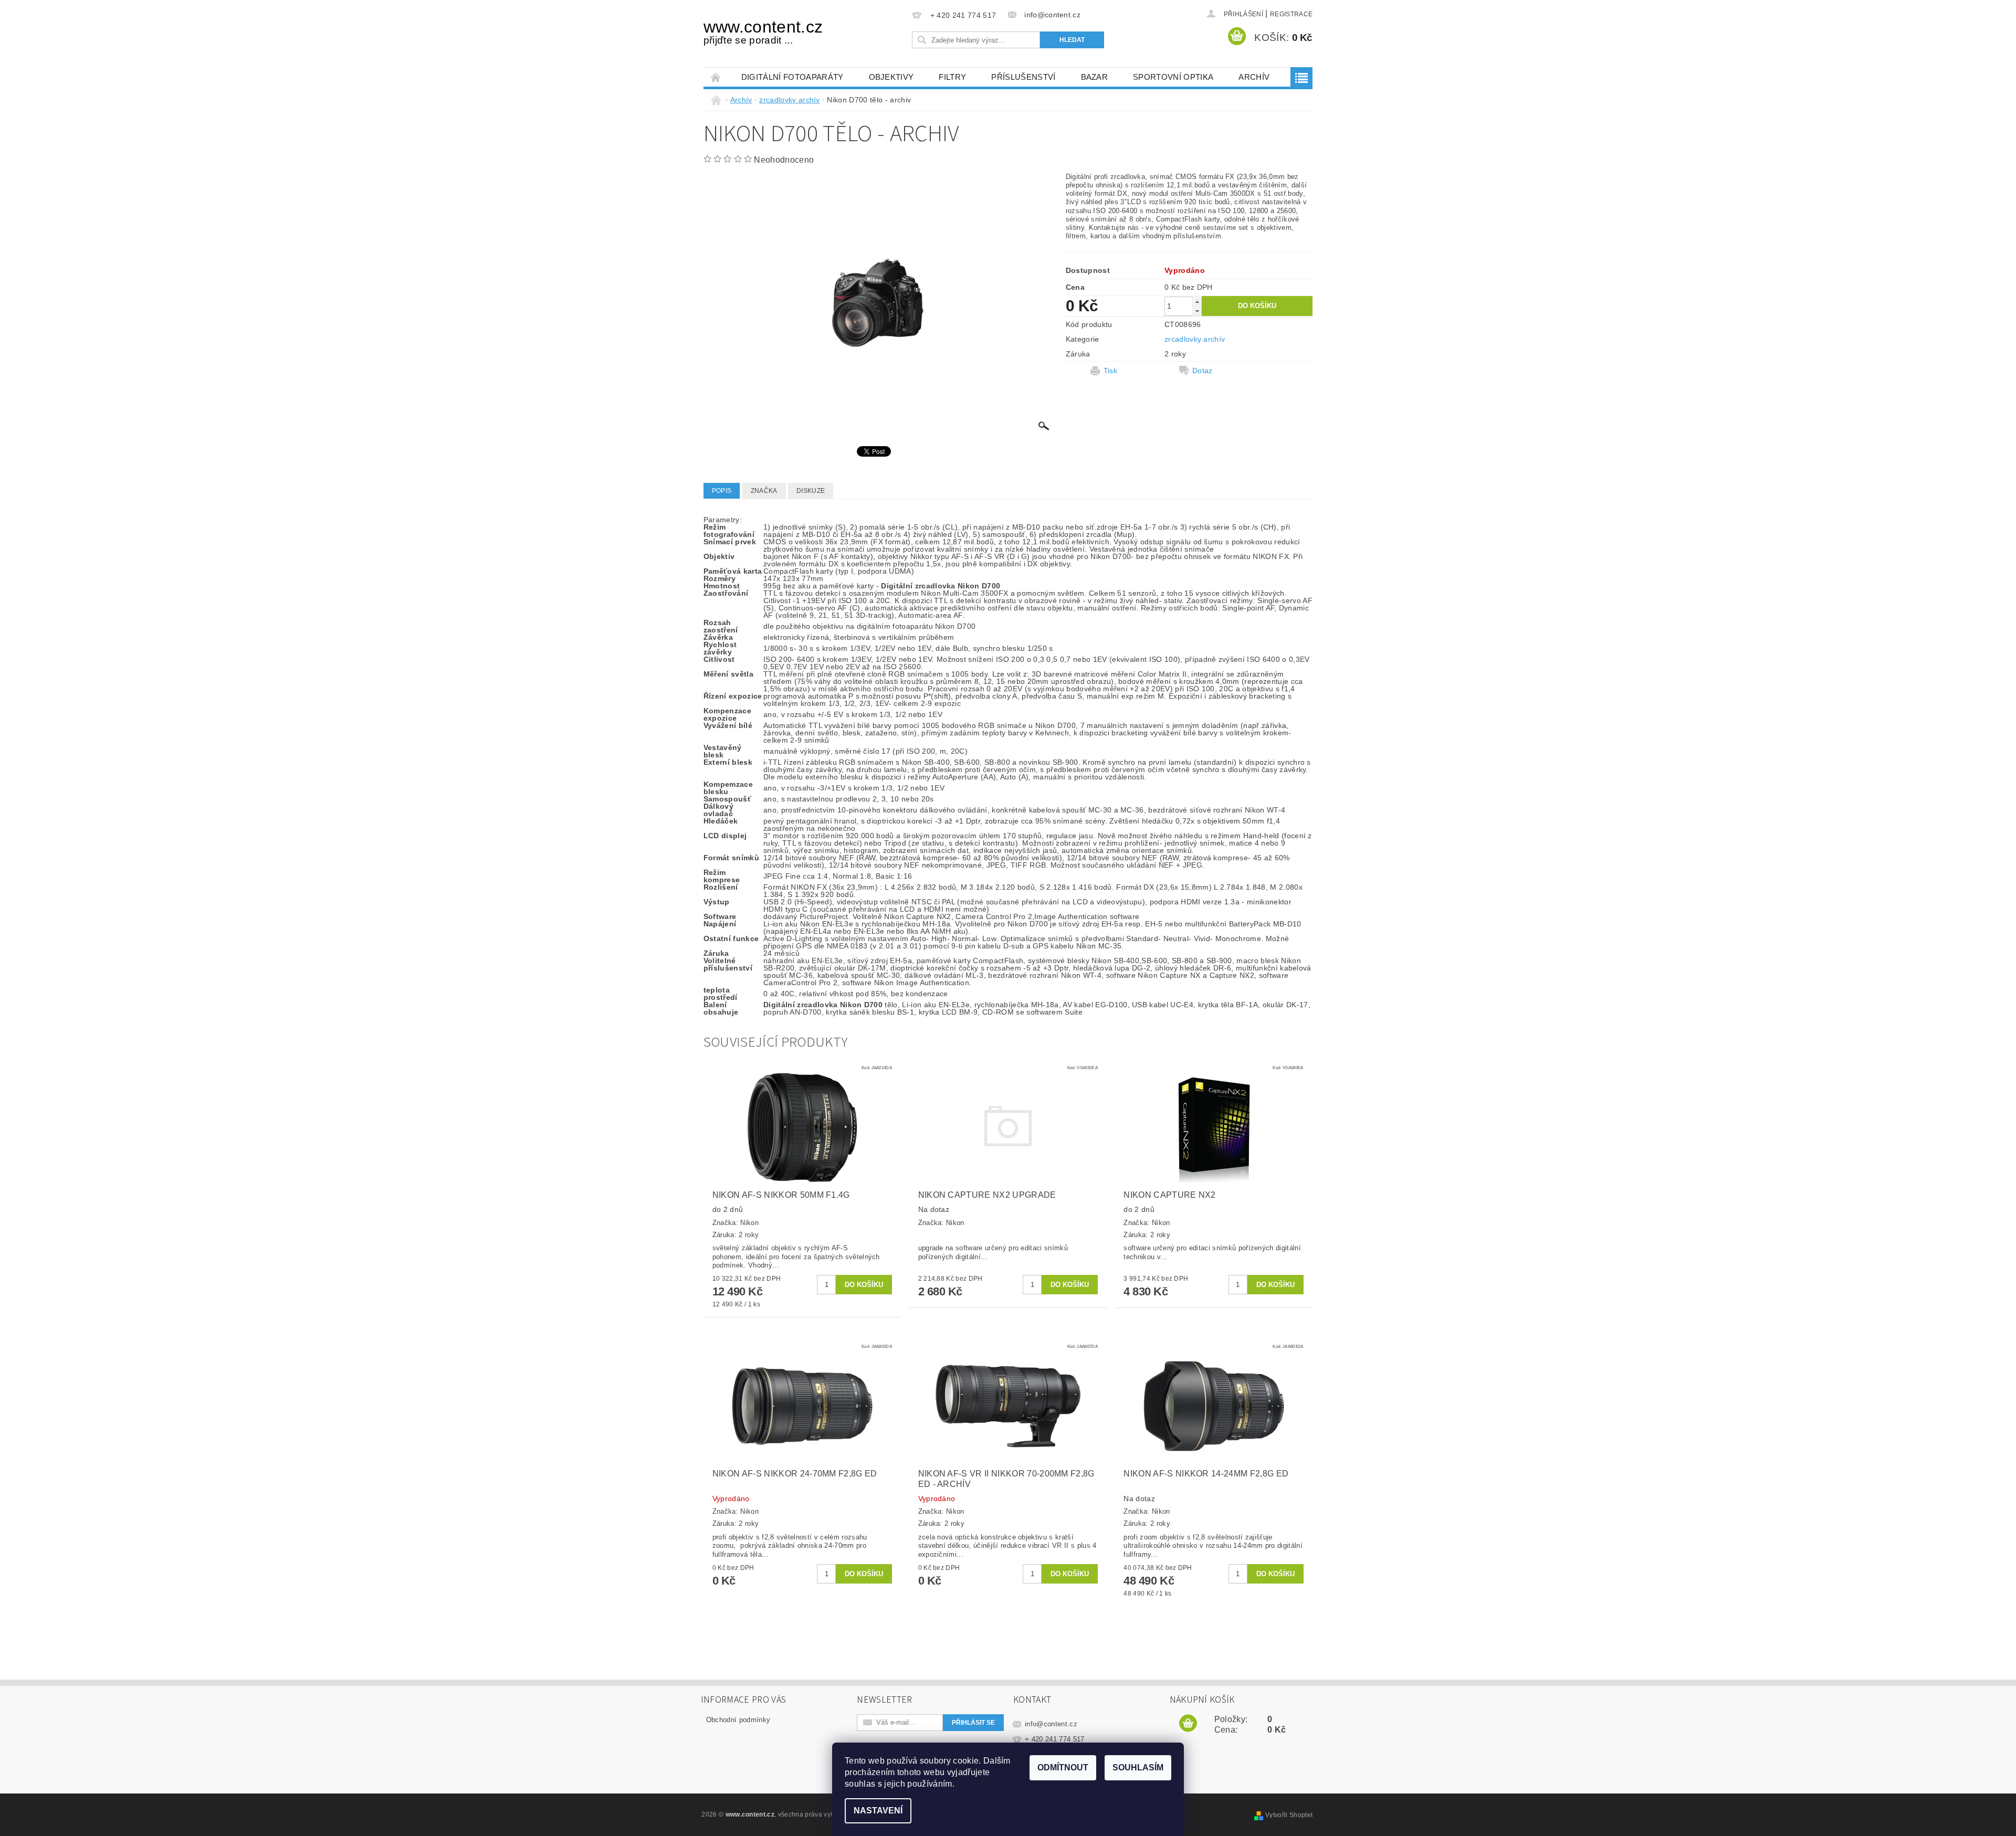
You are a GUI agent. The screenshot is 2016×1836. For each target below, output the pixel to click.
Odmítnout (1063, 1768)
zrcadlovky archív (1195, 339)
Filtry (952, 77)
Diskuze (811, 491)
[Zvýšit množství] (1197, 302)
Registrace (1291, 14)
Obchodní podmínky (738, 1720)
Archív (1254, 77)
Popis (722, 491)
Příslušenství (1023, 77)
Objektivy (891, 77)
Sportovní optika (1173, 77)
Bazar (1095, 77)
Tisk (1110, 371)
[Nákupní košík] (1188, 1724)
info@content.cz (1051, 1724)
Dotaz (1203, 371)
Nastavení (878, 1811)
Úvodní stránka (716, 77)
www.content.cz (763, 31)
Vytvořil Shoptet (1289, 1815)
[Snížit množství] (1197, 311)
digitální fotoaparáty (792, 77)
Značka (764, 491)
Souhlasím (1138, 1768)
